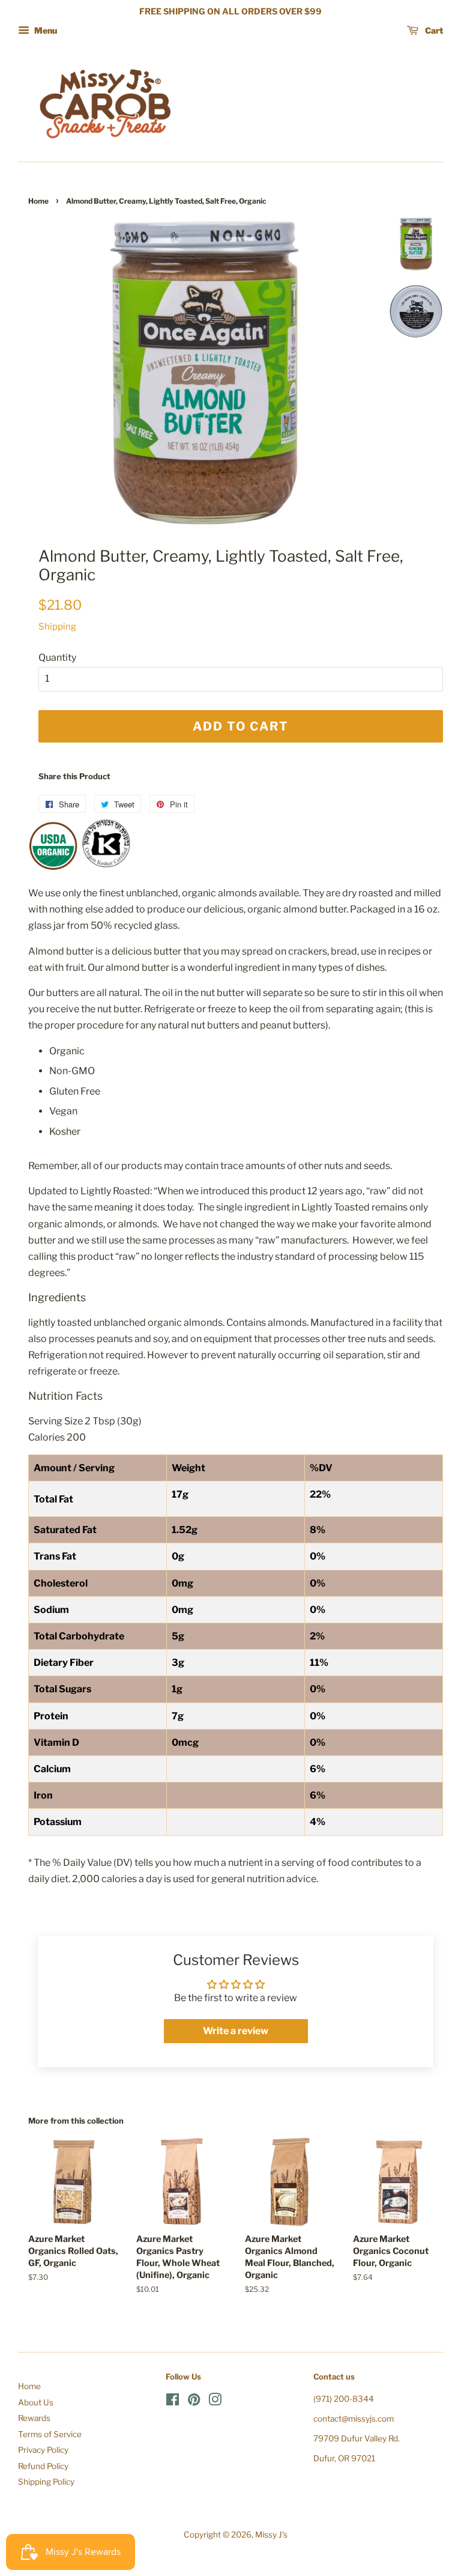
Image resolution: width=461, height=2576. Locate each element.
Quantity (57, 658)
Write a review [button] (236, 2031)
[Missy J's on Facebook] (173, 2402)
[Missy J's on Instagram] (215, 2402)
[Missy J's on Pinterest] (194, 2402)
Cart (433, 30)
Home (38, 201)
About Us (36, 2402)
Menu (45, 30)
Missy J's (271, 2535)
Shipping (57, 627)
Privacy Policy (43, 2450)
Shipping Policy (46, 2482)
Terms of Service (50, 2434)
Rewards (34, 2418)
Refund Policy (43, 2466)
